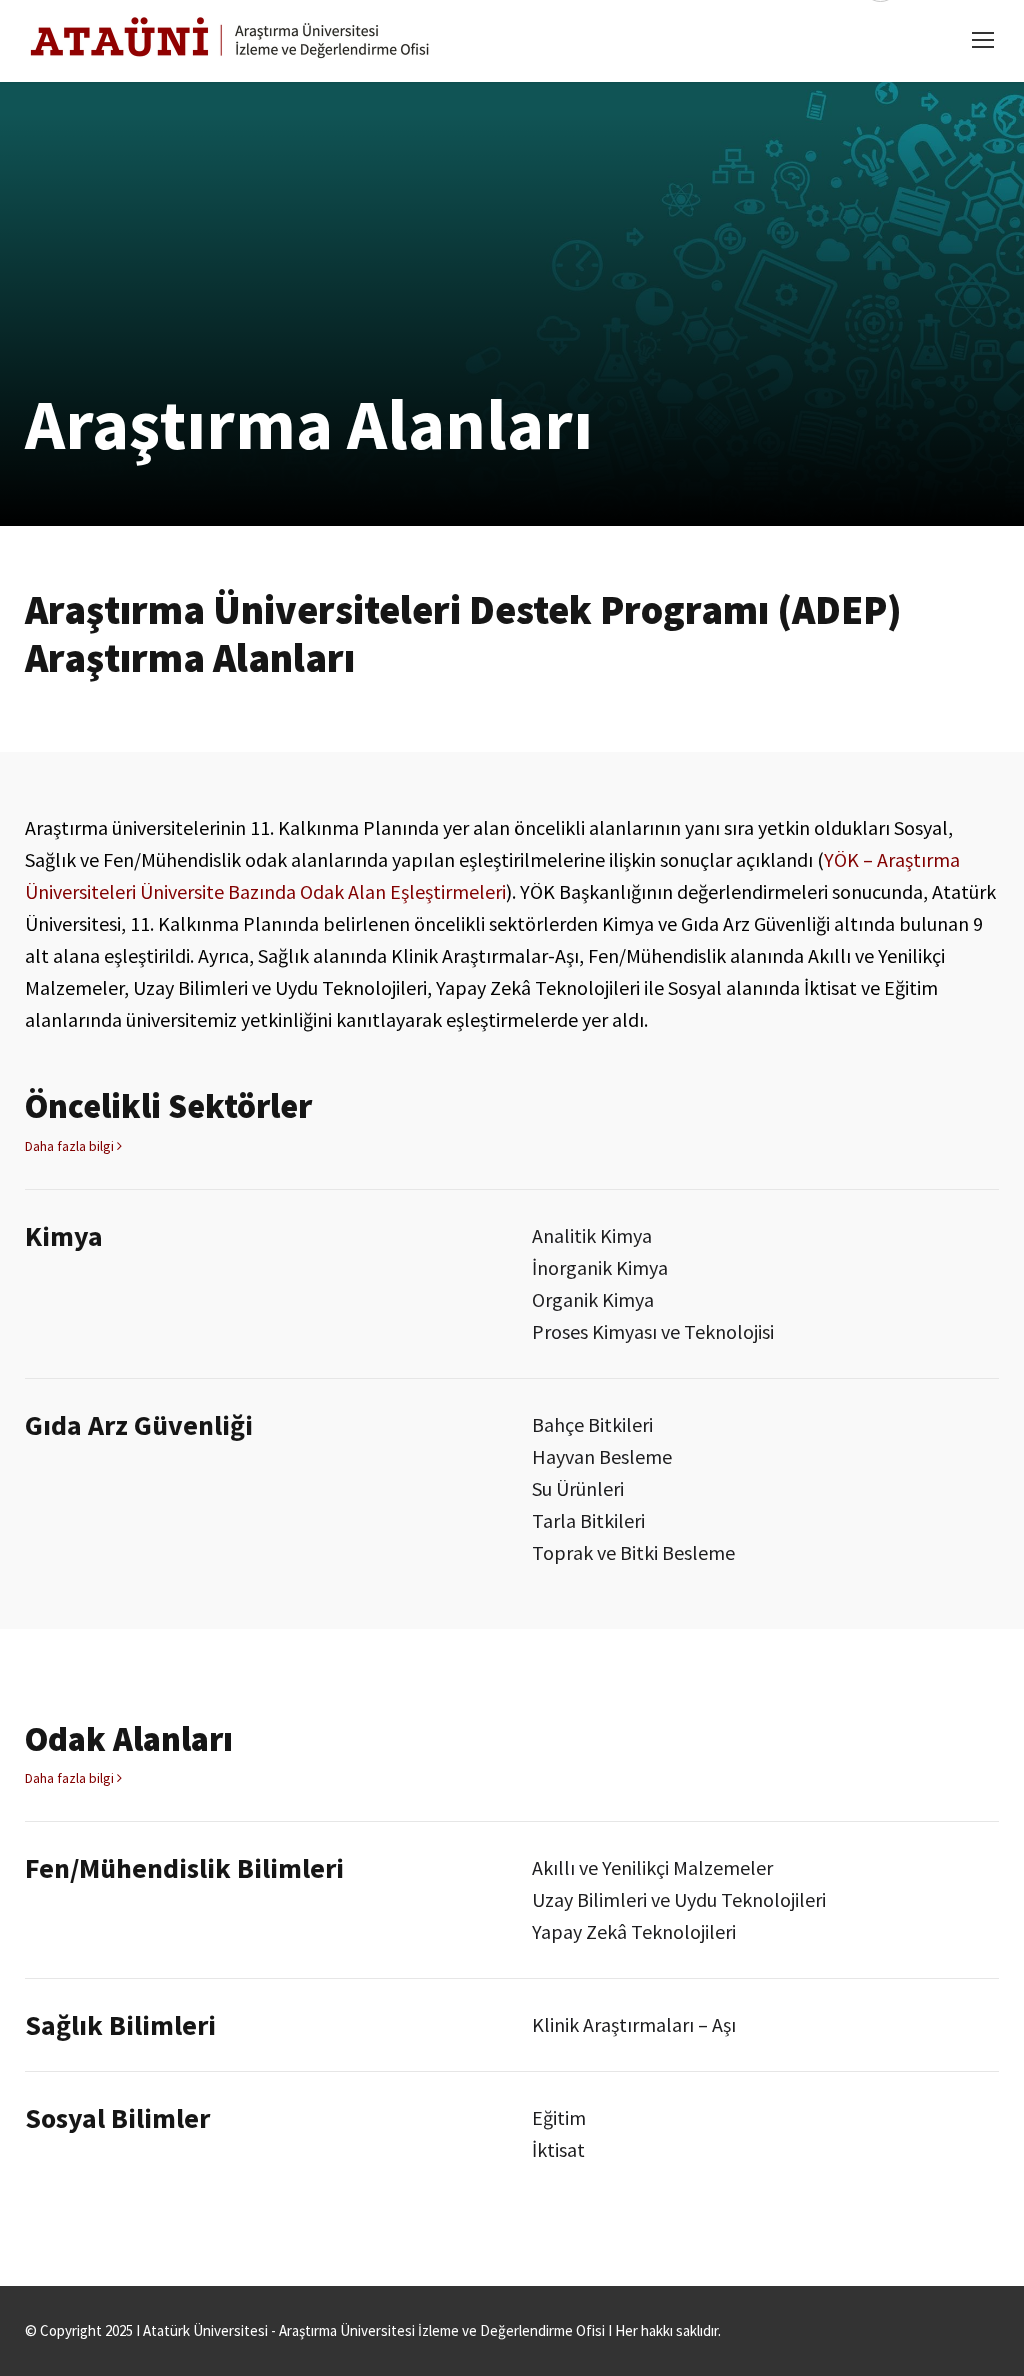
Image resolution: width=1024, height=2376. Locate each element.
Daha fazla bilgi (71, 1146)
